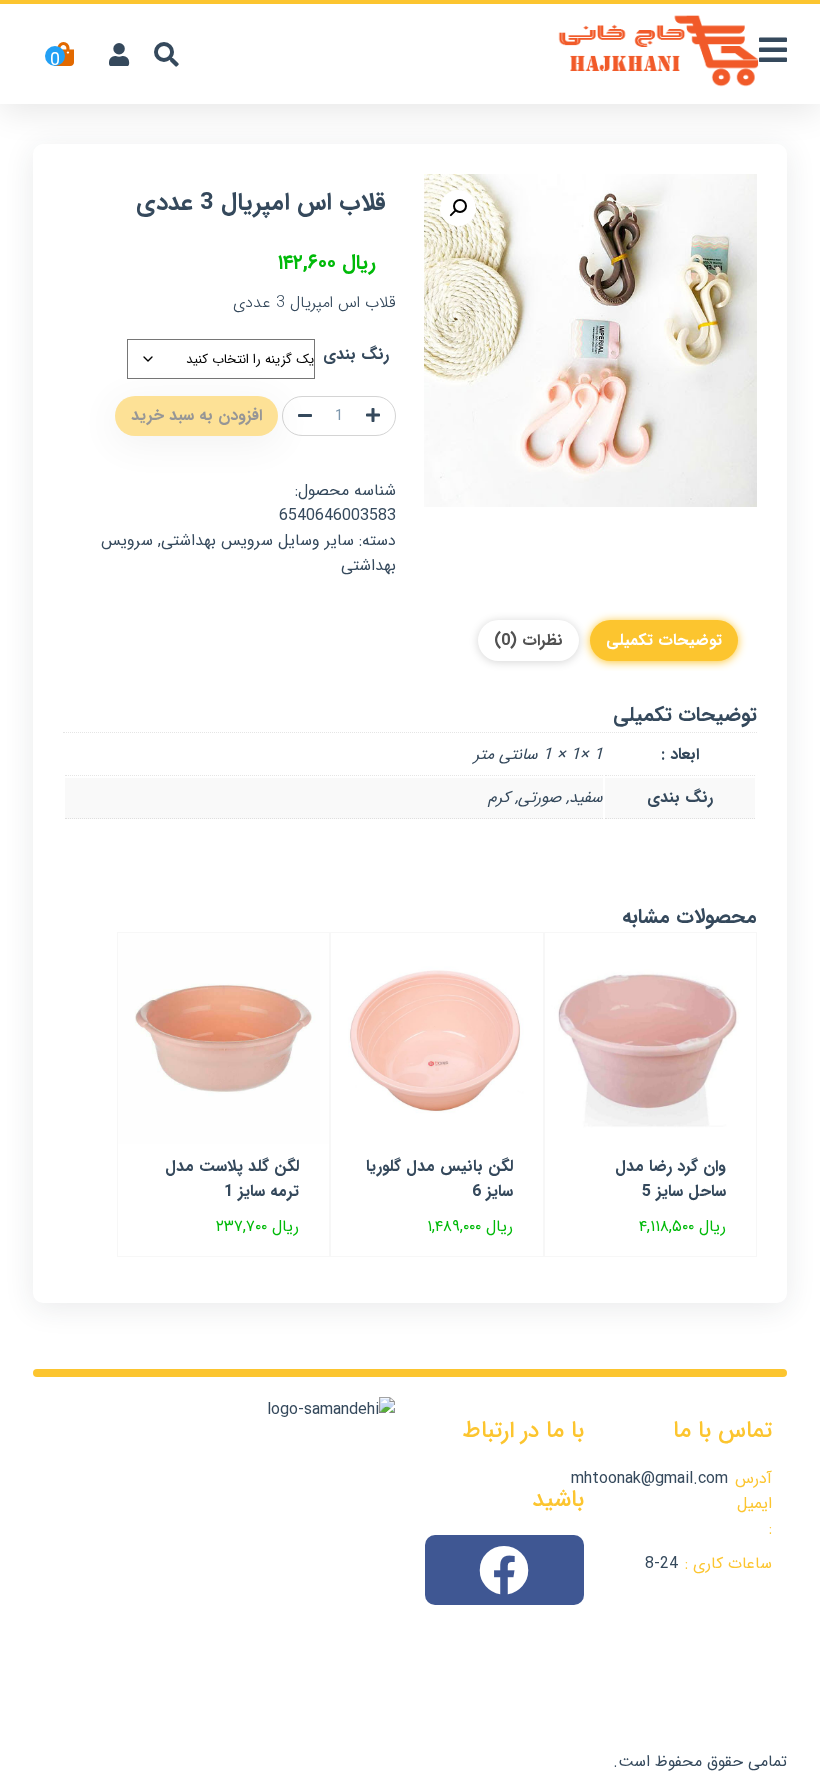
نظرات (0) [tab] (528, 640)
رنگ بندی (356, 354)
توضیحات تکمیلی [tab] (664, 640)
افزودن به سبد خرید (196, 415)
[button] (458, 208)
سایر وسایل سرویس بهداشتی (257, 540)
